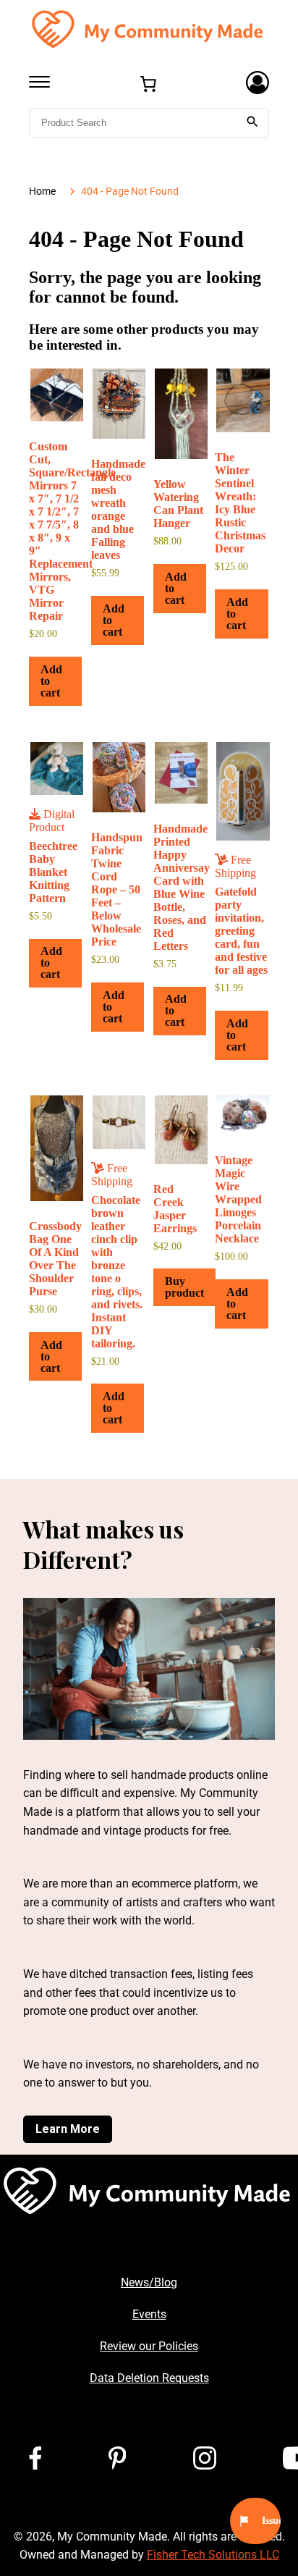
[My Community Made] (149, 29)
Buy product (184, 1287)
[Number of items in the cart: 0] (148, 84)
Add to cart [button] (51, 681)
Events (149, 2314)
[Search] (252, 123)
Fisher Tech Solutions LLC (213, 2555)
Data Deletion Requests (149, 2378)
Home (42, 191)
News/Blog (149, 2282)
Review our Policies (149, 2346)
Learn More (68, 2129)
